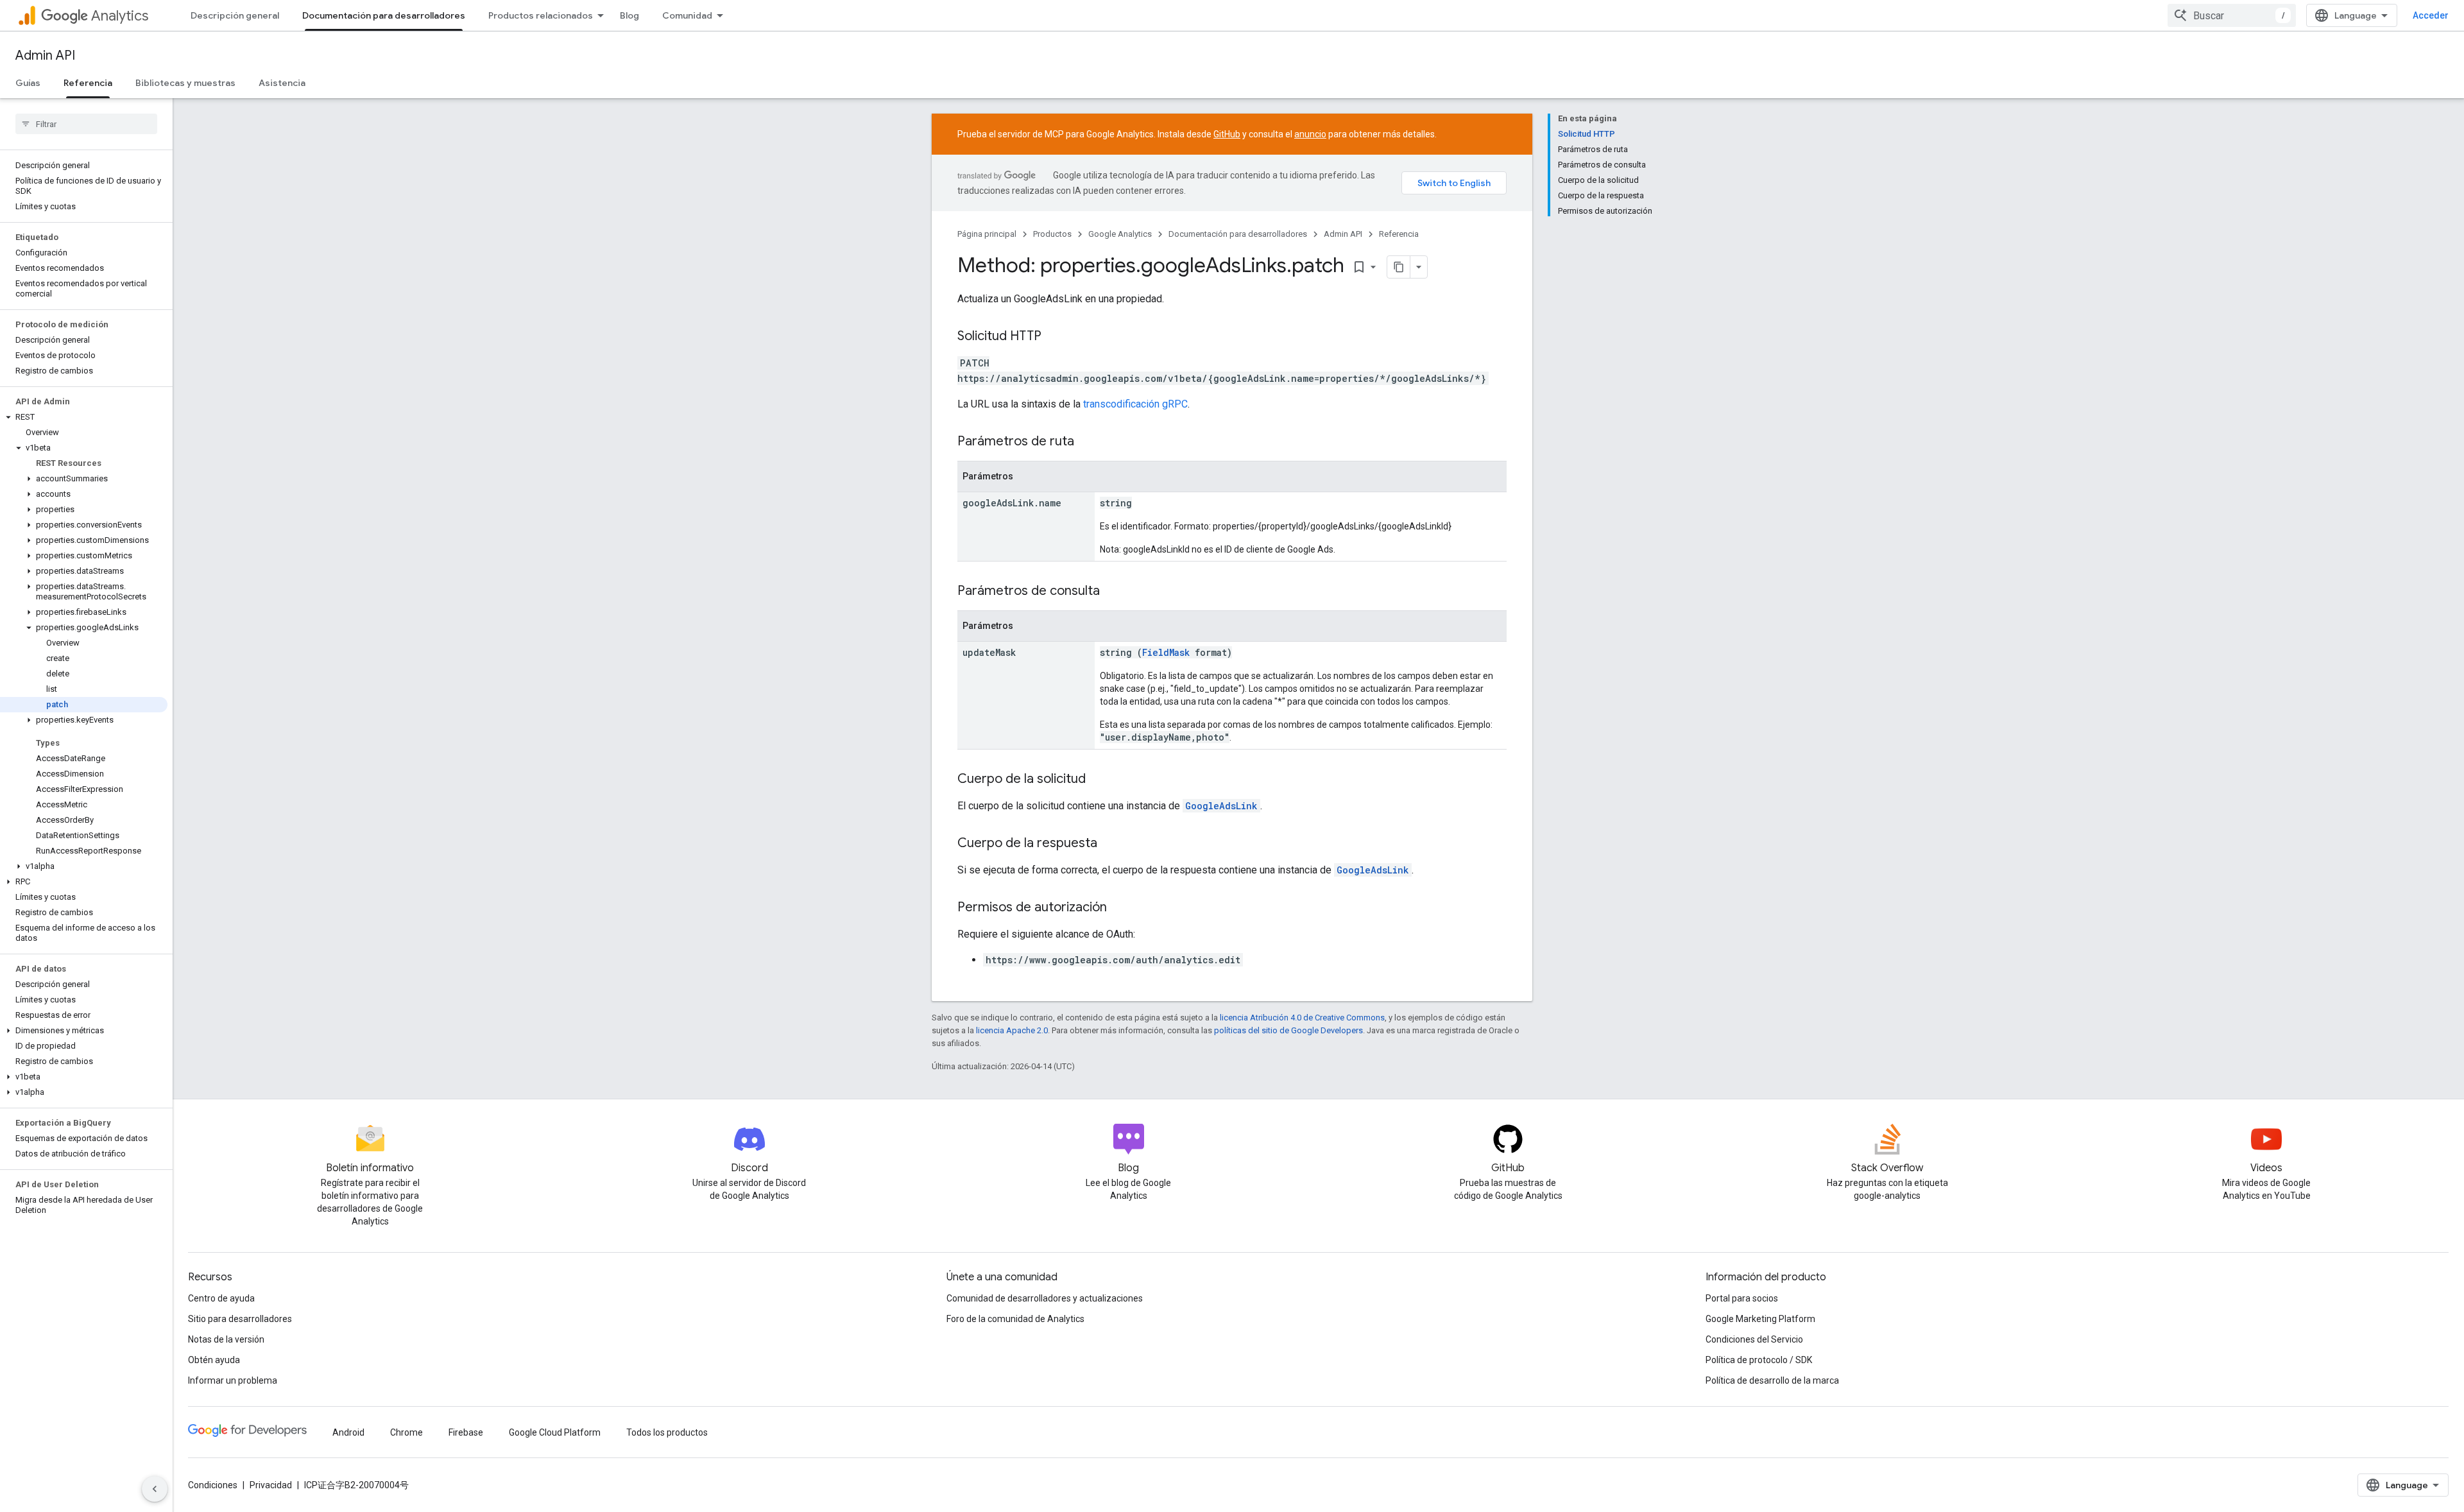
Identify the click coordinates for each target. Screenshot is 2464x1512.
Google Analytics (1120, 234)
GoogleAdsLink (1221, 806)
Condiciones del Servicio (1754, 1339)
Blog (629, 15)
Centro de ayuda (221, 1298)
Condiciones (213, 1485)
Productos (1052, 234)
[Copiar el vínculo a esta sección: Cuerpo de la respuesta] (1110, 844)
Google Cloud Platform (555, 1432)
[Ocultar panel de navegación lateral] (155, 1489)
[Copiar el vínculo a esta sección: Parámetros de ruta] (1087, 442)
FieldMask (1166, 652)
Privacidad (271, 1485)
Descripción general (235, 15)
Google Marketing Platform (1760, 1319)
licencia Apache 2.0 (1012, 1030)
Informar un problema (233, 1380)
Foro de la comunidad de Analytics (1015, 1319)
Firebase (466, 1432)
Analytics (120, 16)
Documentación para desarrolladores (384, 15)
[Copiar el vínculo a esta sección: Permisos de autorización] (1120, 908)
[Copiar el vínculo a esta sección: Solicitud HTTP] (1054, 337)
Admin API (45, 56)
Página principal (987, 234)
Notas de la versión (226, 1339)
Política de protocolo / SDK (1759, 1360)
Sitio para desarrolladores (240, 1319)
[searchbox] (86, 124)
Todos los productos (667, 1432)
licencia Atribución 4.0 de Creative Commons (1302, 1018)
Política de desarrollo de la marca (1772, 1380)
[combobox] (2232, 15)
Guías (28, 83)
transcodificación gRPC (1135, 404)
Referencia (88, 83)
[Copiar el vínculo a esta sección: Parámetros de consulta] (1113, 592)
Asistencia (282, 83)
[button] (84, 417)
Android (348, 1432)
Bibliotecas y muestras (185, 83)
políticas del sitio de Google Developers (1288, 1030)
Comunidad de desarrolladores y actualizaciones (1045, 1298)
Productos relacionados (541, 15)
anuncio (1310, 134)
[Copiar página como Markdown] (1399, 267)
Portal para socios (1742, 1298)
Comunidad (687, 15)
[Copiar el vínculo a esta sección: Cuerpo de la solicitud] (1099, 780)
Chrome (406, 1432)
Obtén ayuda (214, 1360)
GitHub (1227, 134)
